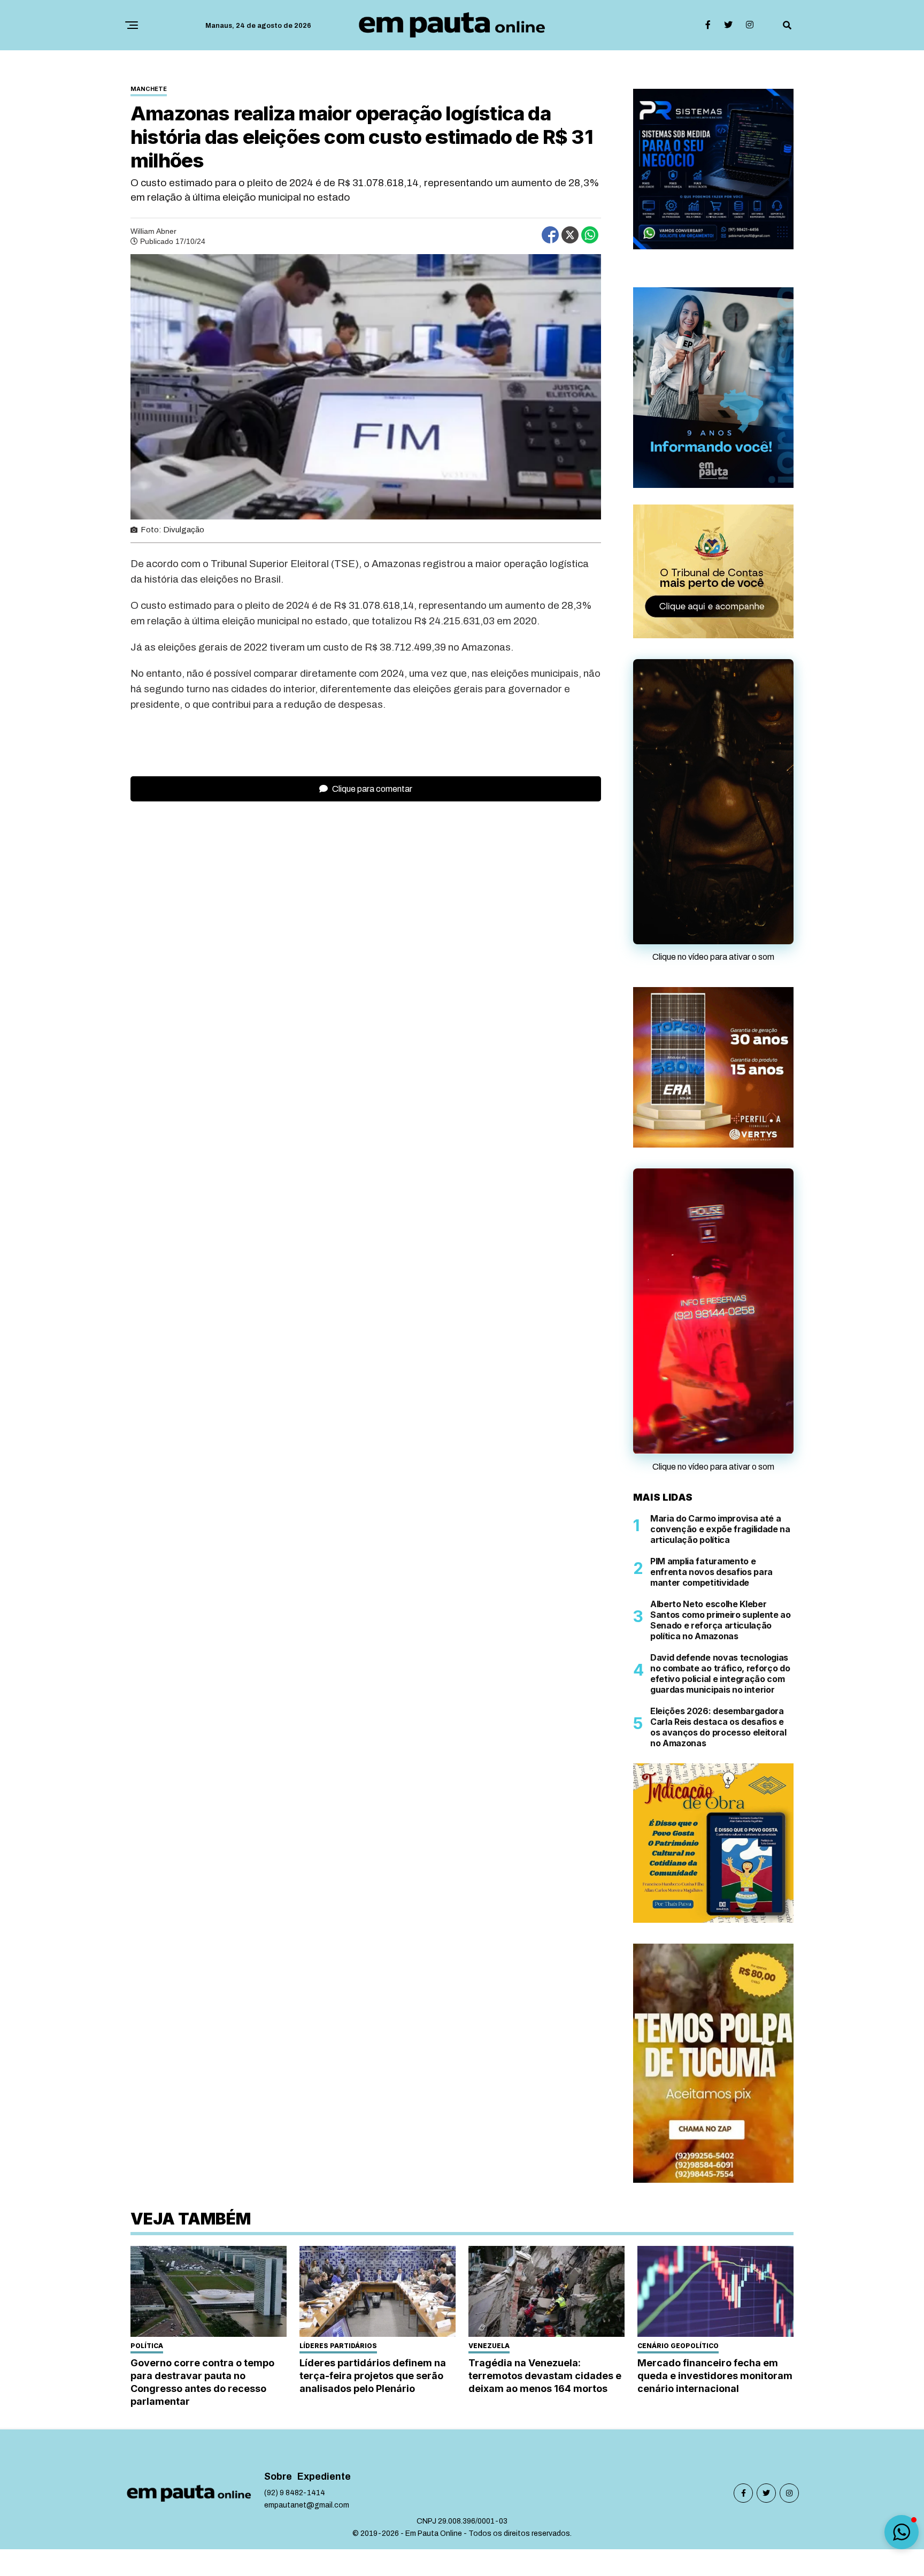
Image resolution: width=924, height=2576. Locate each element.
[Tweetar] (570, 235)
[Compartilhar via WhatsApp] (590, 235)
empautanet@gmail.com (307, 2505)
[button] (902, 2532)
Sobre (278, 2477)
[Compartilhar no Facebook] (550, 235)
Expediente (324, 2477)
